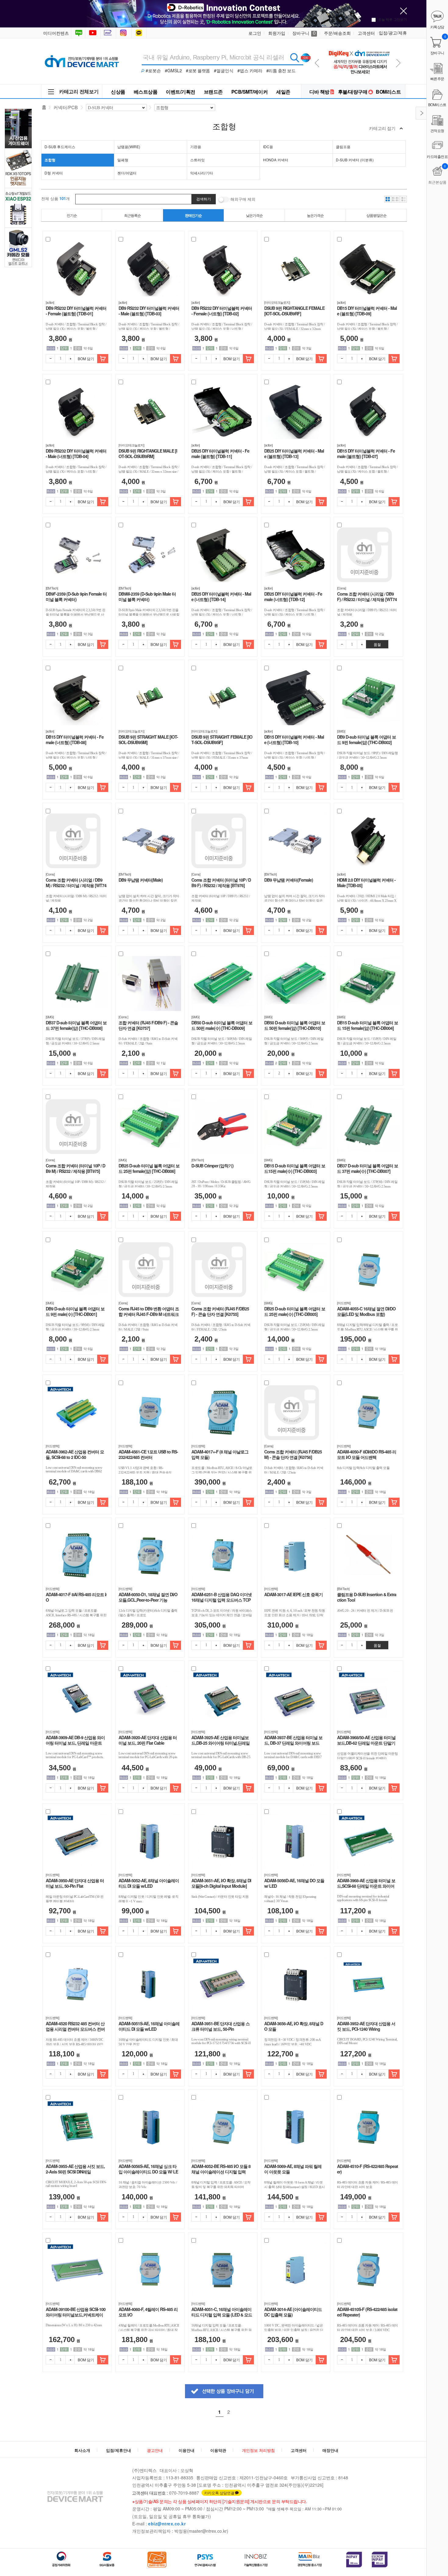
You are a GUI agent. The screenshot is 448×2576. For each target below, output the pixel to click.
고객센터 (366, 33)
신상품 (118, 92)
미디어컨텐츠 (56, 33)
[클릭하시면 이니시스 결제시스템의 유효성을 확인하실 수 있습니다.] (354, 2560)
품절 (377, 644)
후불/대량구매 (353, 92)
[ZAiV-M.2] (359, 46)
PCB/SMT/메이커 (250, 92)
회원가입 (277, 33)
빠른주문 (437, 79)
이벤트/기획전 (181, 92)
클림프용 (343, 147)
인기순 (72, 215)
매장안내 (330, 2450)
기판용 (196, 147)
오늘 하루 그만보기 (393, 19)
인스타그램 (124, 33)
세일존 (283, 92)
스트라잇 (197, 160)
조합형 (50, 160)
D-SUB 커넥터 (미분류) (355, 160)
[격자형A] (388, 199)
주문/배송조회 (337, 33)
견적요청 (437, 130)
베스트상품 (146, 92)
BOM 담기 (86, 358)
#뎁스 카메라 (250, 70)
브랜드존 (213, 92)
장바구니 (304, 33)
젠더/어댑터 (127, 173)
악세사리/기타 (202, 173)
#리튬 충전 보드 (281, 70)
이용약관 (218, 2450)
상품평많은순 (376, 215)
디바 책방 (319, 92)
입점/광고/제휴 (393, 33)
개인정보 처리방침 (258, 2450)
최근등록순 (132, 215)
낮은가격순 (254, 215)
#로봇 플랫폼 (198, 70)
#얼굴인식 (224, 70)
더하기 (70, 359)
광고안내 (155, 2450)
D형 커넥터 (54, 173)
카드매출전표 (437, 156)
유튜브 (93, 33)
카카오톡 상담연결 (219, 2493)
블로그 (78, 33)
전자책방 (109, 33)
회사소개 (82, 2450)
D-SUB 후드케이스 (60, 147)
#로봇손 (153, 70)
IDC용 (268, 147)
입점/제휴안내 (119, 2450)
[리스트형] (404, 199)
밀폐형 (123, 160)
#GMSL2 (173, 70)
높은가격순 (315, 215)
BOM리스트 (388, 92)
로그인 (255, 33)
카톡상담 (140, 33)
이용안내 (187, 2450)
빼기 (50, 359)
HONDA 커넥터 (276, 160)
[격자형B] (396, 199)
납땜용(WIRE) (129, 147)
